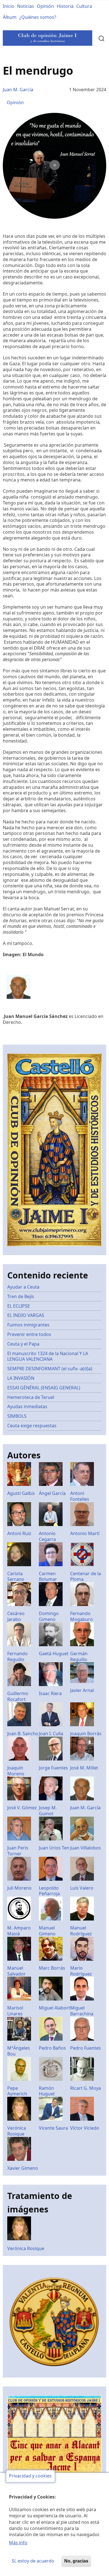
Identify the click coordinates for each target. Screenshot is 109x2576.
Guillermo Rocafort (18, 1696)
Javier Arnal (82, 1690)
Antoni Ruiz (19, 1533)
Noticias (26, 6)
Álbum (10, 17)
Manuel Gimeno (47, 1931)
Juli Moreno (19, 1888)
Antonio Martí (85, 1533)
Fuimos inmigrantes (28, 1325)
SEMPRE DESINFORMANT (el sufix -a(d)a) (50, 1369)
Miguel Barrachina (82, 2011)
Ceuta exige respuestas (32, 1426)
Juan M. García (18, 90)
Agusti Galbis (21, 1493)
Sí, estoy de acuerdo (33, 2561)
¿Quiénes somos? (38, 17)
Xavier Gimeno (23, 2168)
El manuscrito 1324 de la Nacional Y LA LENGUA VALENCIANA (48, 1356)
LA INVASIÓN (21, 1378)
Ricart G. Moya (86, 2088)
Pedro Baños (52, 2048)
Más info (18, 2543)
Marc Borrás (52, 1968)
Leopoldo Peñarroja (49, 1891)
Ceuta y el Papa (23, 1344)
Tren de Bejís (21, 1296)
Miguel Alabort (54, 2008)
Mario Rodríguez (81, 1971)
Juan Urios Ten (54, 1848)
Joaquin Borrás (86, 1734)
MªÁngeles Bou (19, 2051)
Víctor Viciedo (85, 2128)
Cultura (84, 6)
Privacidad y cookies (30, 2476)
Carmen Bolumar (48, 1576)
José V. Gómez (22, 1808)
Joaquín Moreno (16, 1771)
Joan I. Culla (51, 1734)
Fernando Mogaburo (81, 1616)
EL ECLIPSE (19, 1306)
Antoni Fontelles (80, 1496)
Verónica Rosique (17, 2131)
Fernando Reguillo (17, 1656)
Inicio (9, 6)
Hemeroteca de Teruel (31, 1397)
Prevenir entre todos (29, 1334)
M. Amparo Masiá (19, 1931)
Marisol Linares (15, 2011)
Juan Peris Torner (18, 1851)
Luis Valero (82, 1888)
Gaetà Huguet (54, 1654)
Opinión (45, 6)
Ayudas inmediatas (27, 1406)
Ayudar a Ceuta (23, 1287)
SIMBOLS (17, 1416)
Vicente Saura (53, 2128)
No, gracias (76, 2561)
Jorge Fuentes (53, 1768)
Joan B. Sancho (23, 1734)
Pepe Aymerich (17, 2091)
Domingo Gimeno (49, 1616)
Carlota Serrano (16, 1576)
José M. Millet (84, 1768)
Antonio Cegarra (47, 1536)
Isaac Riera (50, 1693)
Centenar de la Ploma (86, 1576)
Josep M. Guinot (48, 1811)
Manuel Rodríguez (81, 1931)
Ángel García (52, 1493)
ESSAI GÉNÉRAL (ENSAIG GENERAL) (44, 1388)
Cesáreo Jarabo (16, 1616)
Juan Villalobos (86, 1848)
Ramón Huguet (47, 2091)
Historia (65, 6)
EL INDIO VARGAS (26, 1315)
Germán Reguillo (79, 1656)
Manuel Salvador (16, 1971)
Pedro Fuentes (86, 2048)
